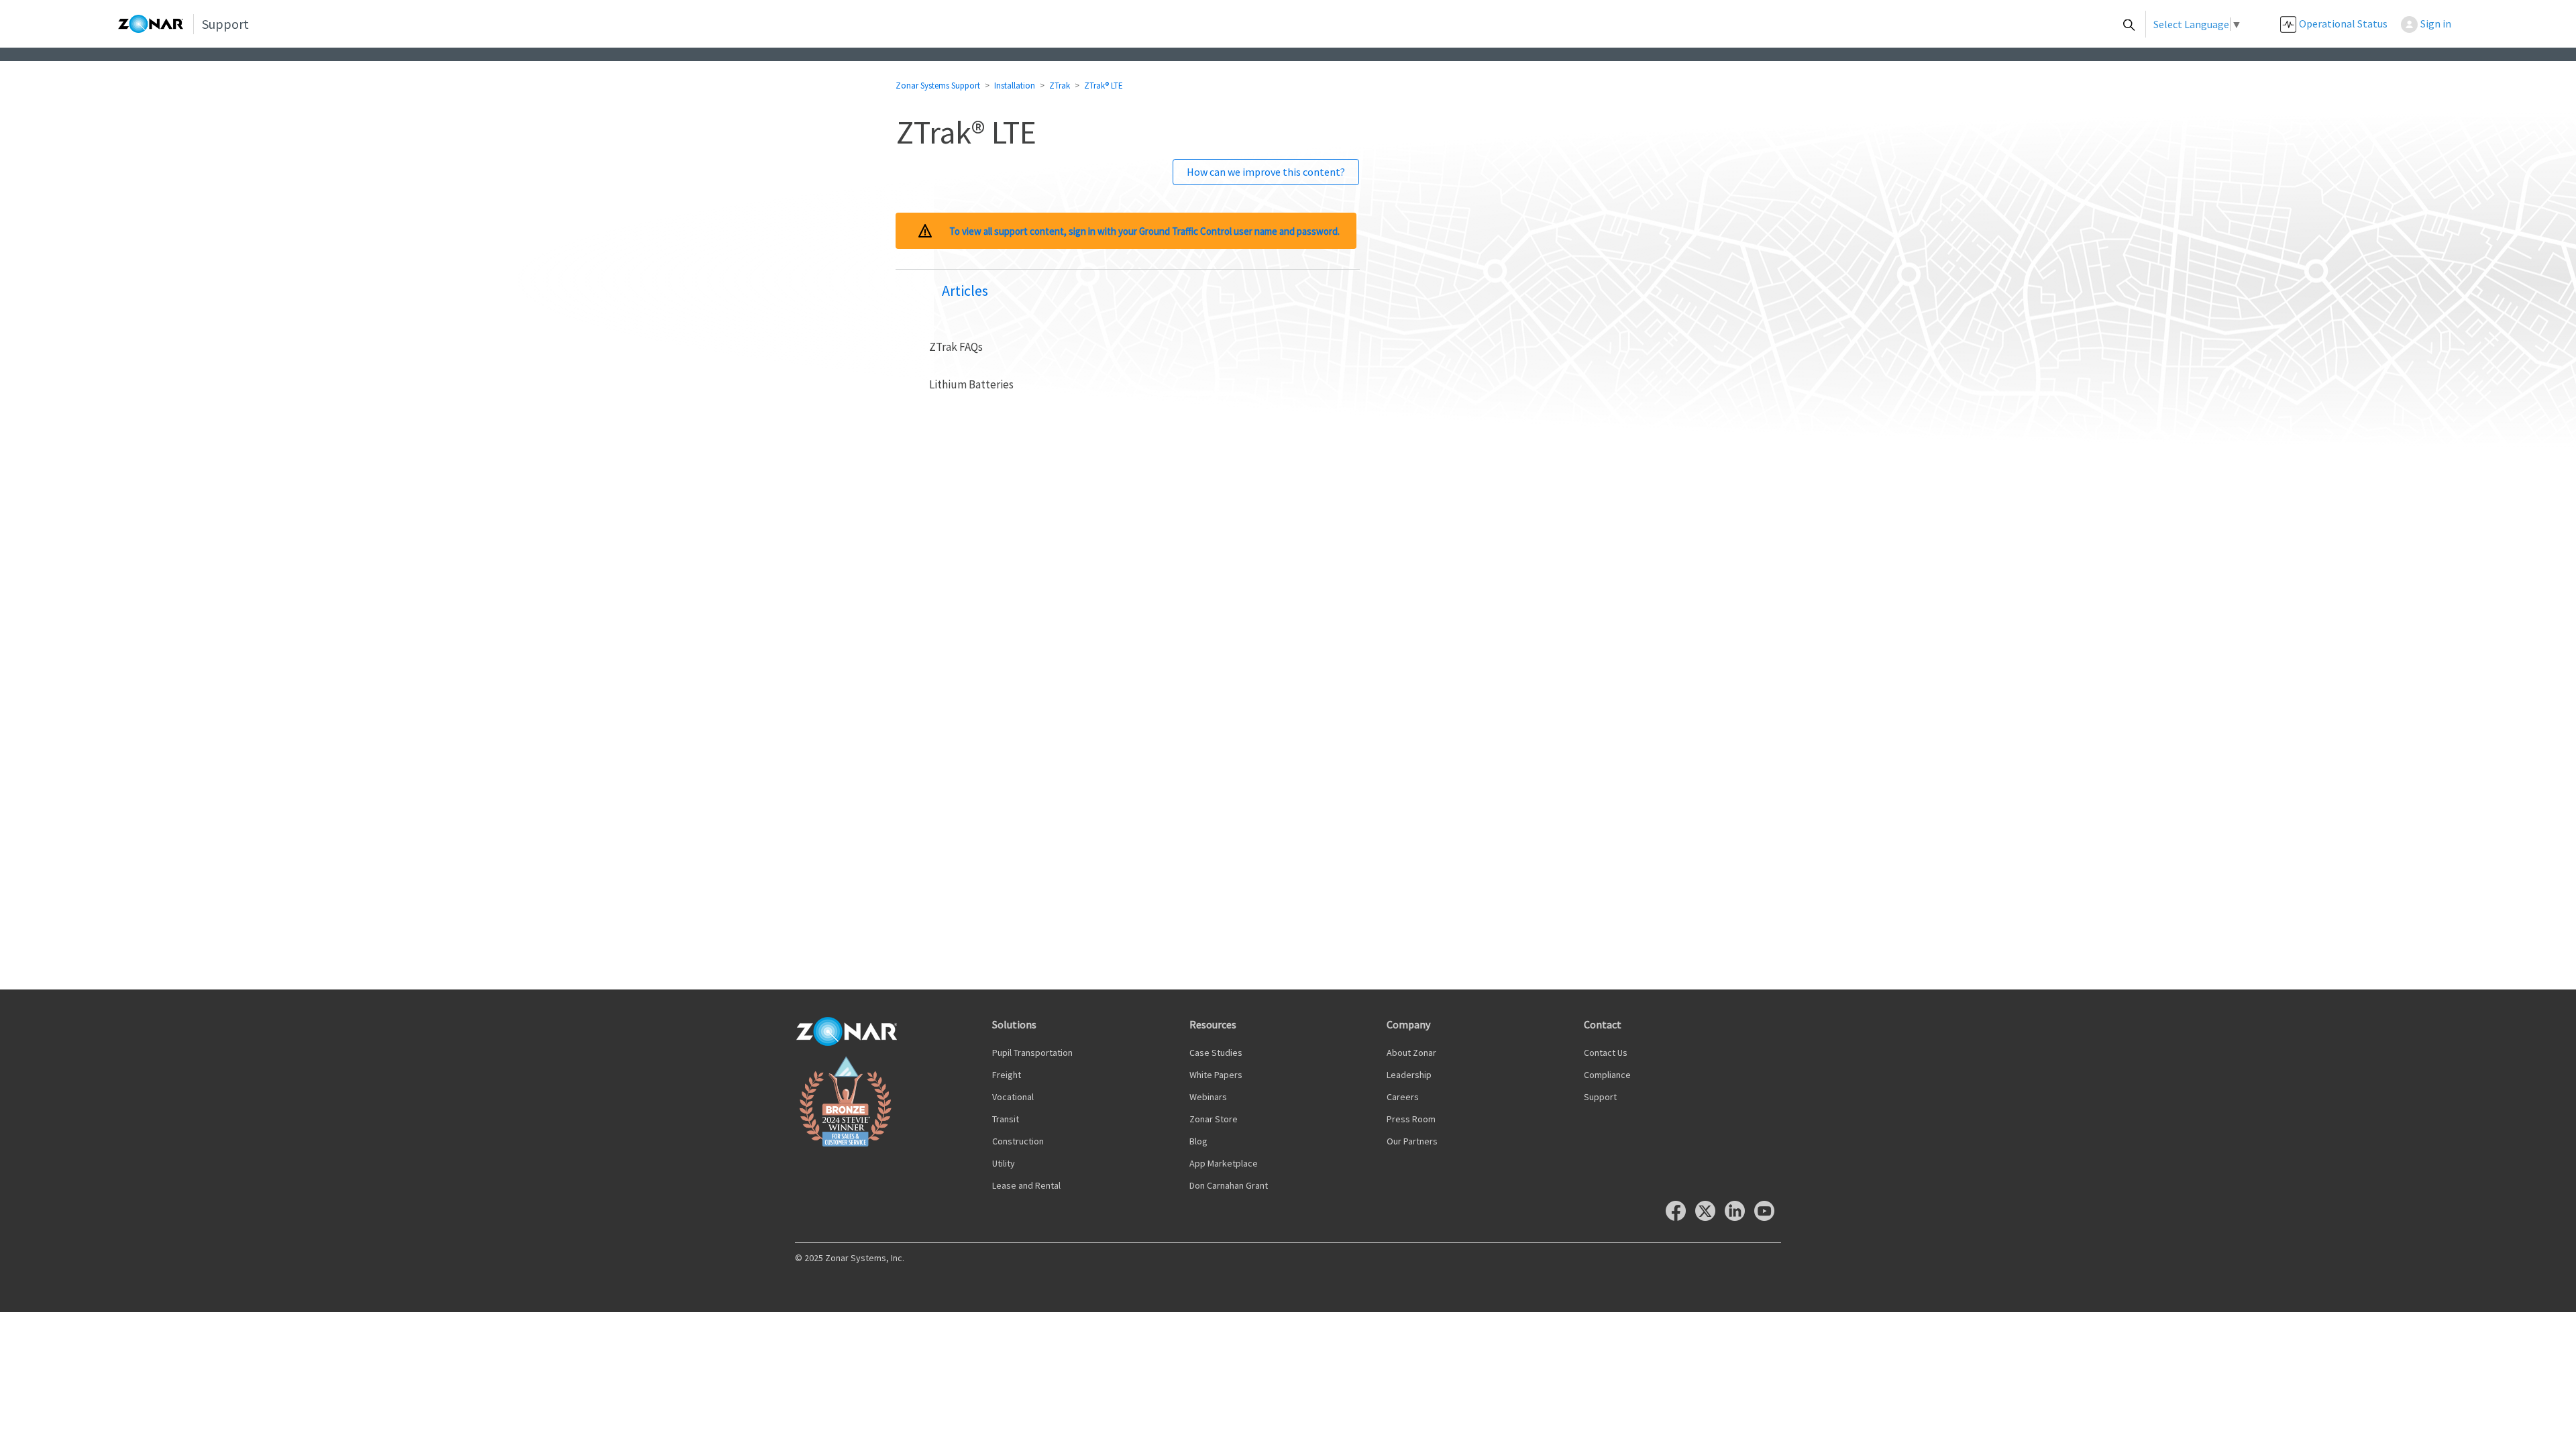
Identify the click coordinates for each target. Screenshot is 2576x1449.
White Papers (1216, 1075)
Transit (1006, 1119)
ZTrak (1060, 86)
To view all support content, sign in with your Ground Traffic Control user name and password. (1144, 231)
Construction (1018, 1141)
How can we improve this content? (1266, 172)
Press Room (1411, 1119)
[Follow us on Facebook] (1679, 1217)
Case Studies (1216, 1053)
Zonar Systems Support (938, 86)
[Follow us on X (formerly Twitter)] (1709, 1217)
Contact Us (1606, 1053)
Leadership (1409, 1075)
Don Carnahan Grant (1229, 1185)
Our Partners (1412, 1141)
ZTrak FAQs (956, 347)
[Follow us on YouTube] (1768, 1217)
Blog (1198, 1141)
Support (1600, 1097)
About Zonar (1411, 1053)
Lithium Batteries (971, 384)
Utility (1004, 1163)
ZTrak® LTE (1104, 86)
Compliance (1607, 1075)
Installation (1015, 86)
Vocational (1013, 1097)
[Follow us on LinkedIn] (1738, 1217)
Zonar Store (1214, 1119)
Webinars (1208, 1097)
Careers (1403, 1097)
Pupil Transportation (1032, 1053)
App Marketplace (1224, 1163)
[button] (2433, 24)
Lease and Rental (1026, 1185)
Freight (1007, 1075)
